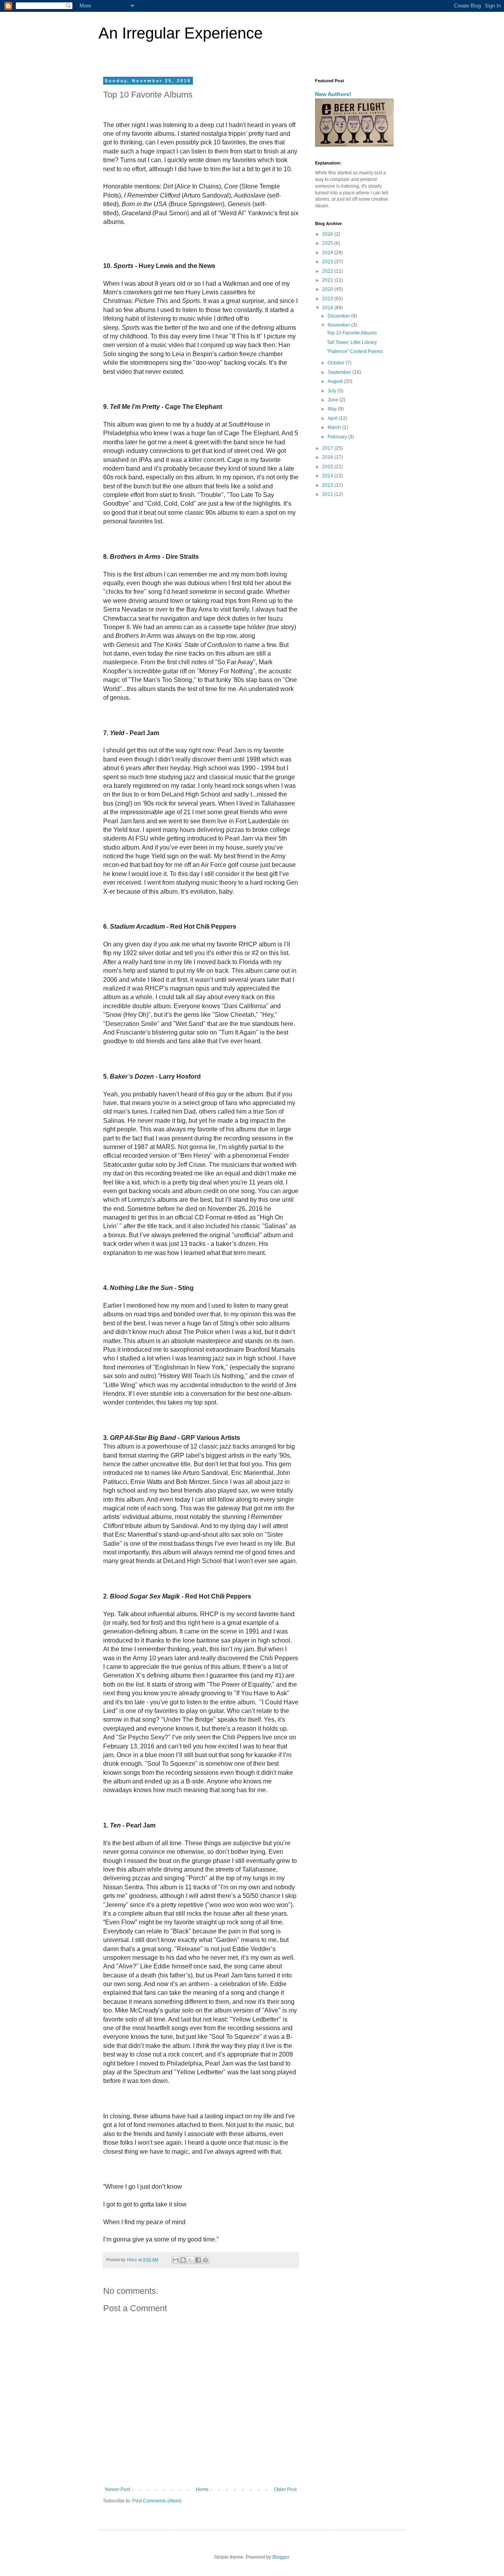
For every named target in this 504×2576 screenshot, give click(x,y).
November (339, 325)
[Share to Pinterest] (206, 2260)
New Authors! (333, 94)
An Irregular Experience (181, 33)
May (333, 409)
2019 (328, 299)
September (340, 372)
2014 (328, 476)
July (333, 391)
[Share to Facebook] (198, 2260)
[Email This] (176, 2260)
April (333, 418)
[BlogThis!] (183, 2260)
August (336, 381)
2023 (328, 262)
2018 (328, 308)
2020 (328, 289)
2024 (328, 253)
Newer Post (118, 2489)
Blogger (281, 2557)
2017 (328, 448)
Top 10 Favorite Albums (352, 333)
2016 (328, 457)
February (338, 437)
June (334, 400)
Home (202, 2489)
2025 (328, 243)
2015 (328, 467)
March (335, 427)
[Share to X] (191, 2260)
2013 (328, 485)
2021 (328, 280)
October (337, 363)
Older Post (285, 2489)
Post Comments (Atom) (157, 2501)
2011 (328, 494)
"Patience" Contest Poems (355, 351)
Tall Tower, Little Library (352, 342)
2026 (328, 234)
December (339, 316)
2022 (328, 271)
